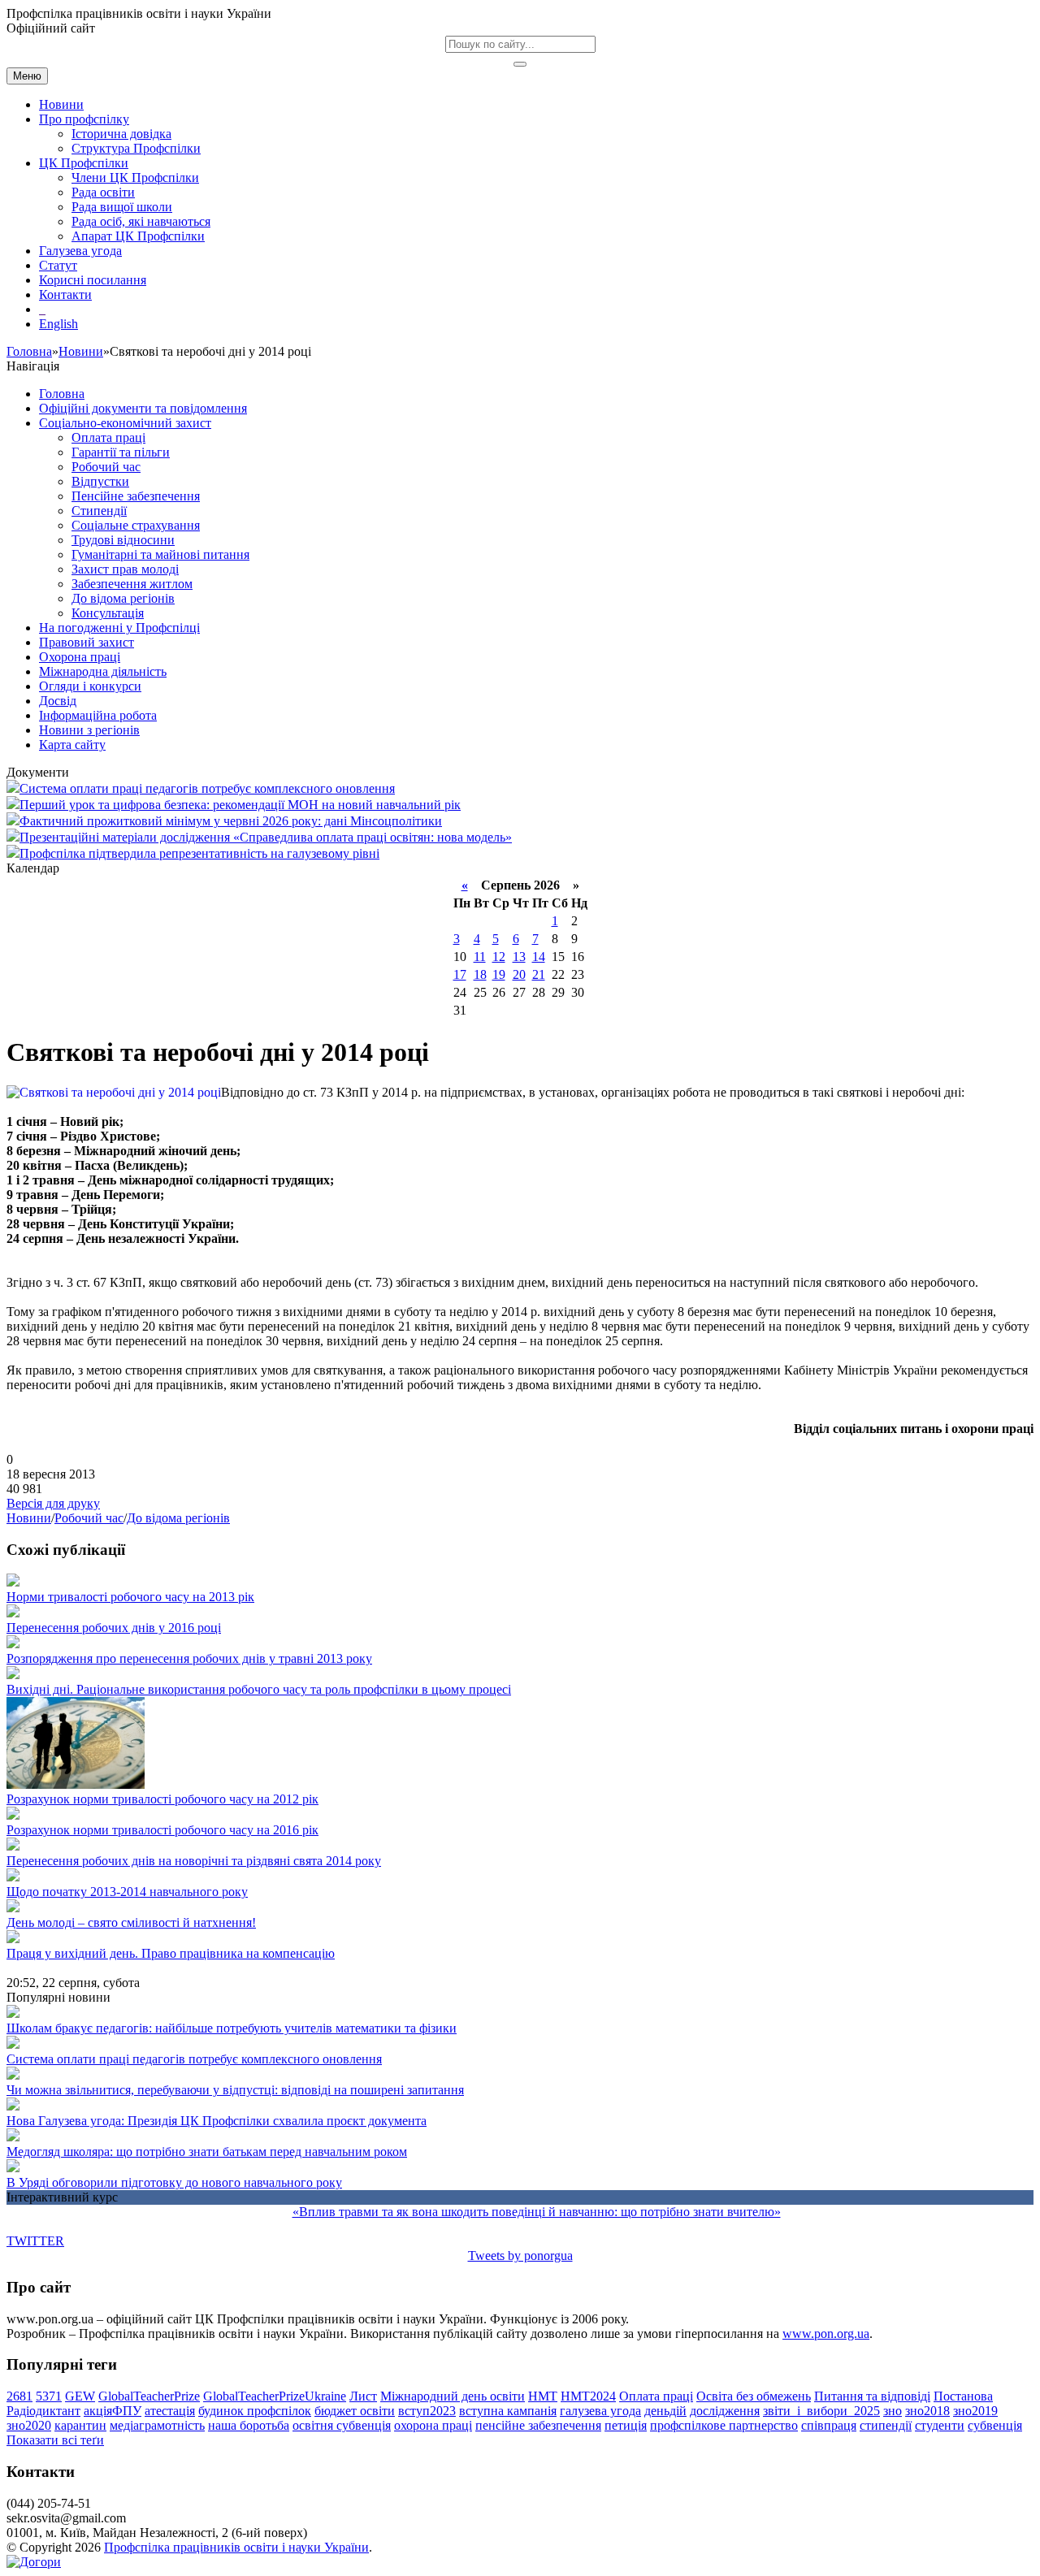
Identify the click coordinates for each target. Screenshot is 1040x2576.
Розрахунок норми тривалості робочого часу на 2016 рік (162, 1830)
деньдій (665, 2411)
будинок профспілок (255, 2411)
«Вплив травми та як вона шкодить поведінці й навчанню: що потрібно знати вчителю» (537, 2212)
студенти (940, 2425)
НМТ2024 (588, 2396)
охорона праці (433, 2425)
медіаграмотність (157, 2425)
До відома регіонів (123, 598)
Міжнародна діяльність (103, 671)
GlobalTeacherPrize (149, 2396)
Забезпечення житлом (132, 584)
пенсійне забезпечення (538, 2425)
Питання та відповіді (872, 2396)
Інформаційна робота (98, 715)
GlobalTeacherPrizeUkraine (275, 2396)
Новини (81, 351)
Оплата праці (108, 437)
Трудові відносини (123, 540)
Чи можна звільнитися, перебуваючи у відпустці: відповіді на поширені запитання (235, 2090)
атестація (170, 2411)
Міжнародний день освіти (453, 2396)
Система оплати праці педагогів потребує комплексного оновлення (207, 788)
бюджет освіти (355, 2411)
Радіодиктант (43, 2411)
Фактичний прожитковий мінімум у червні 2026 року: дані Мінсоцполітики (231, 821)
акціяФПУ (113, 2411)
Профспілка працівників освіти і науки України (236, 2547)
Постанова (963, 2396)
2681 (19, 2396)
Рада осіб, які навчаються (141, 221)
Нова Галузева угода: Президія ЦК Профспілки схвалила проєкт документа (217, 2121)
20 (519, 974)
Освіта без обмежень (754, 2396)
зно (893, 2411)
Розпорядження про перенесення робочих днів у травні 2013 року (189, 1658)
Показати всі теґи (55, 2440)
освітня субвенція (342, 2425)
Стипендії (99, 511)
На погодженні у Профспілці (119, 628)
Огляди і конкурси (90, 686)
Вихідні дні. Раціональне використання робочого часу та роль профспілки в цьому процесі (259, 1689)
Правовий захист (87, 642)
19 (499, 974)
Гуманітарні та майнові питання (160, 554)
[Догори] (34, 2562)
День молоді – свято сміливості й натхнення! (131, 1922)
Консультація (108, 613)
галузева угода (600, 2411)
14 (539, 957)
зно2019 (975, 2411)
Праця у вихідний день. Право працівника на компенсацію (171, 1953)
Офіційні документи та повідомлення (143, 408)
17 (460, 974)
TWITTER (35, 2241)
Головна (29, 351)
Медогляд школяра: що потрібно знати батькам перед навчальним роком (207, 2152)
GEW (80, 2396)
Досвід (58, 701)
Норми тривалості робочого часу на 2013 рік (130, 1597)
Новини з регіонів (89, 730)
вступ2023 (427, 2411)
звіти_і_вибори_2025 (821, 2411)
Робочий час (106, 467)
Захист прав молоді (125, 569)
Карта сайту (72, 745)
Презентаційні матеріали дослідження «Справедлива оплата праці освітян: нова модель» (266, 837)
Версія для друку (53, 1503)
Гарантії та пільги (121, 452)
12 (499, 957)
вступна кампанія (508, 2411)
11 (480, 957)
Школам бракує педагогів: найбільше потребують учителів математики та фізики (232, 2028)
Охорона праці (80, 657)
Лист (363, 2396)
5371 (49, 2396)
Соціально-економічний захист (125, 423)
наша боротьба (249, 2425)
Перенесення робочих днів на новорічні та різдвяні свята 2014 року (194, 1861)
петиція (626, 2425)
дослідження (725, 2411)
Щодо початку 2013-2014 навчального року (127, 1892)
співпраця (829, 2425)
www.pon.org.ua (826, 2334)
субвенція (995, 2425)
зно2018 (927, 2411)
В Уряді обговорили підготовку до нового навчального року (174, 2182)
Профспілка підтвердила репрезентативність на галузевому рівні (199, 853)
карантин (80, 2425)
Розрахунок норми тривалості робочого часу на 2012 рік (162, 1799)
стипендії (886, 2425)
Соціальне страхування (136, 525)
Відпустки (100, 481)
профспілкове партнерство (724, 2425)
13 (519, 957)
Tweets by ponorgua (520, 2256)
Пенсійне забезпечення (136, 496)
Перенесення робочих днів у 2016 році (114, 1628)
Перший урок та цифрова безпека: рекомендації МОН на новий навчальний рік (240, 805)
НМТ (543, 2396)
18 (480, 974)
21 (539, 974)
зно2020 (29, 2425)
